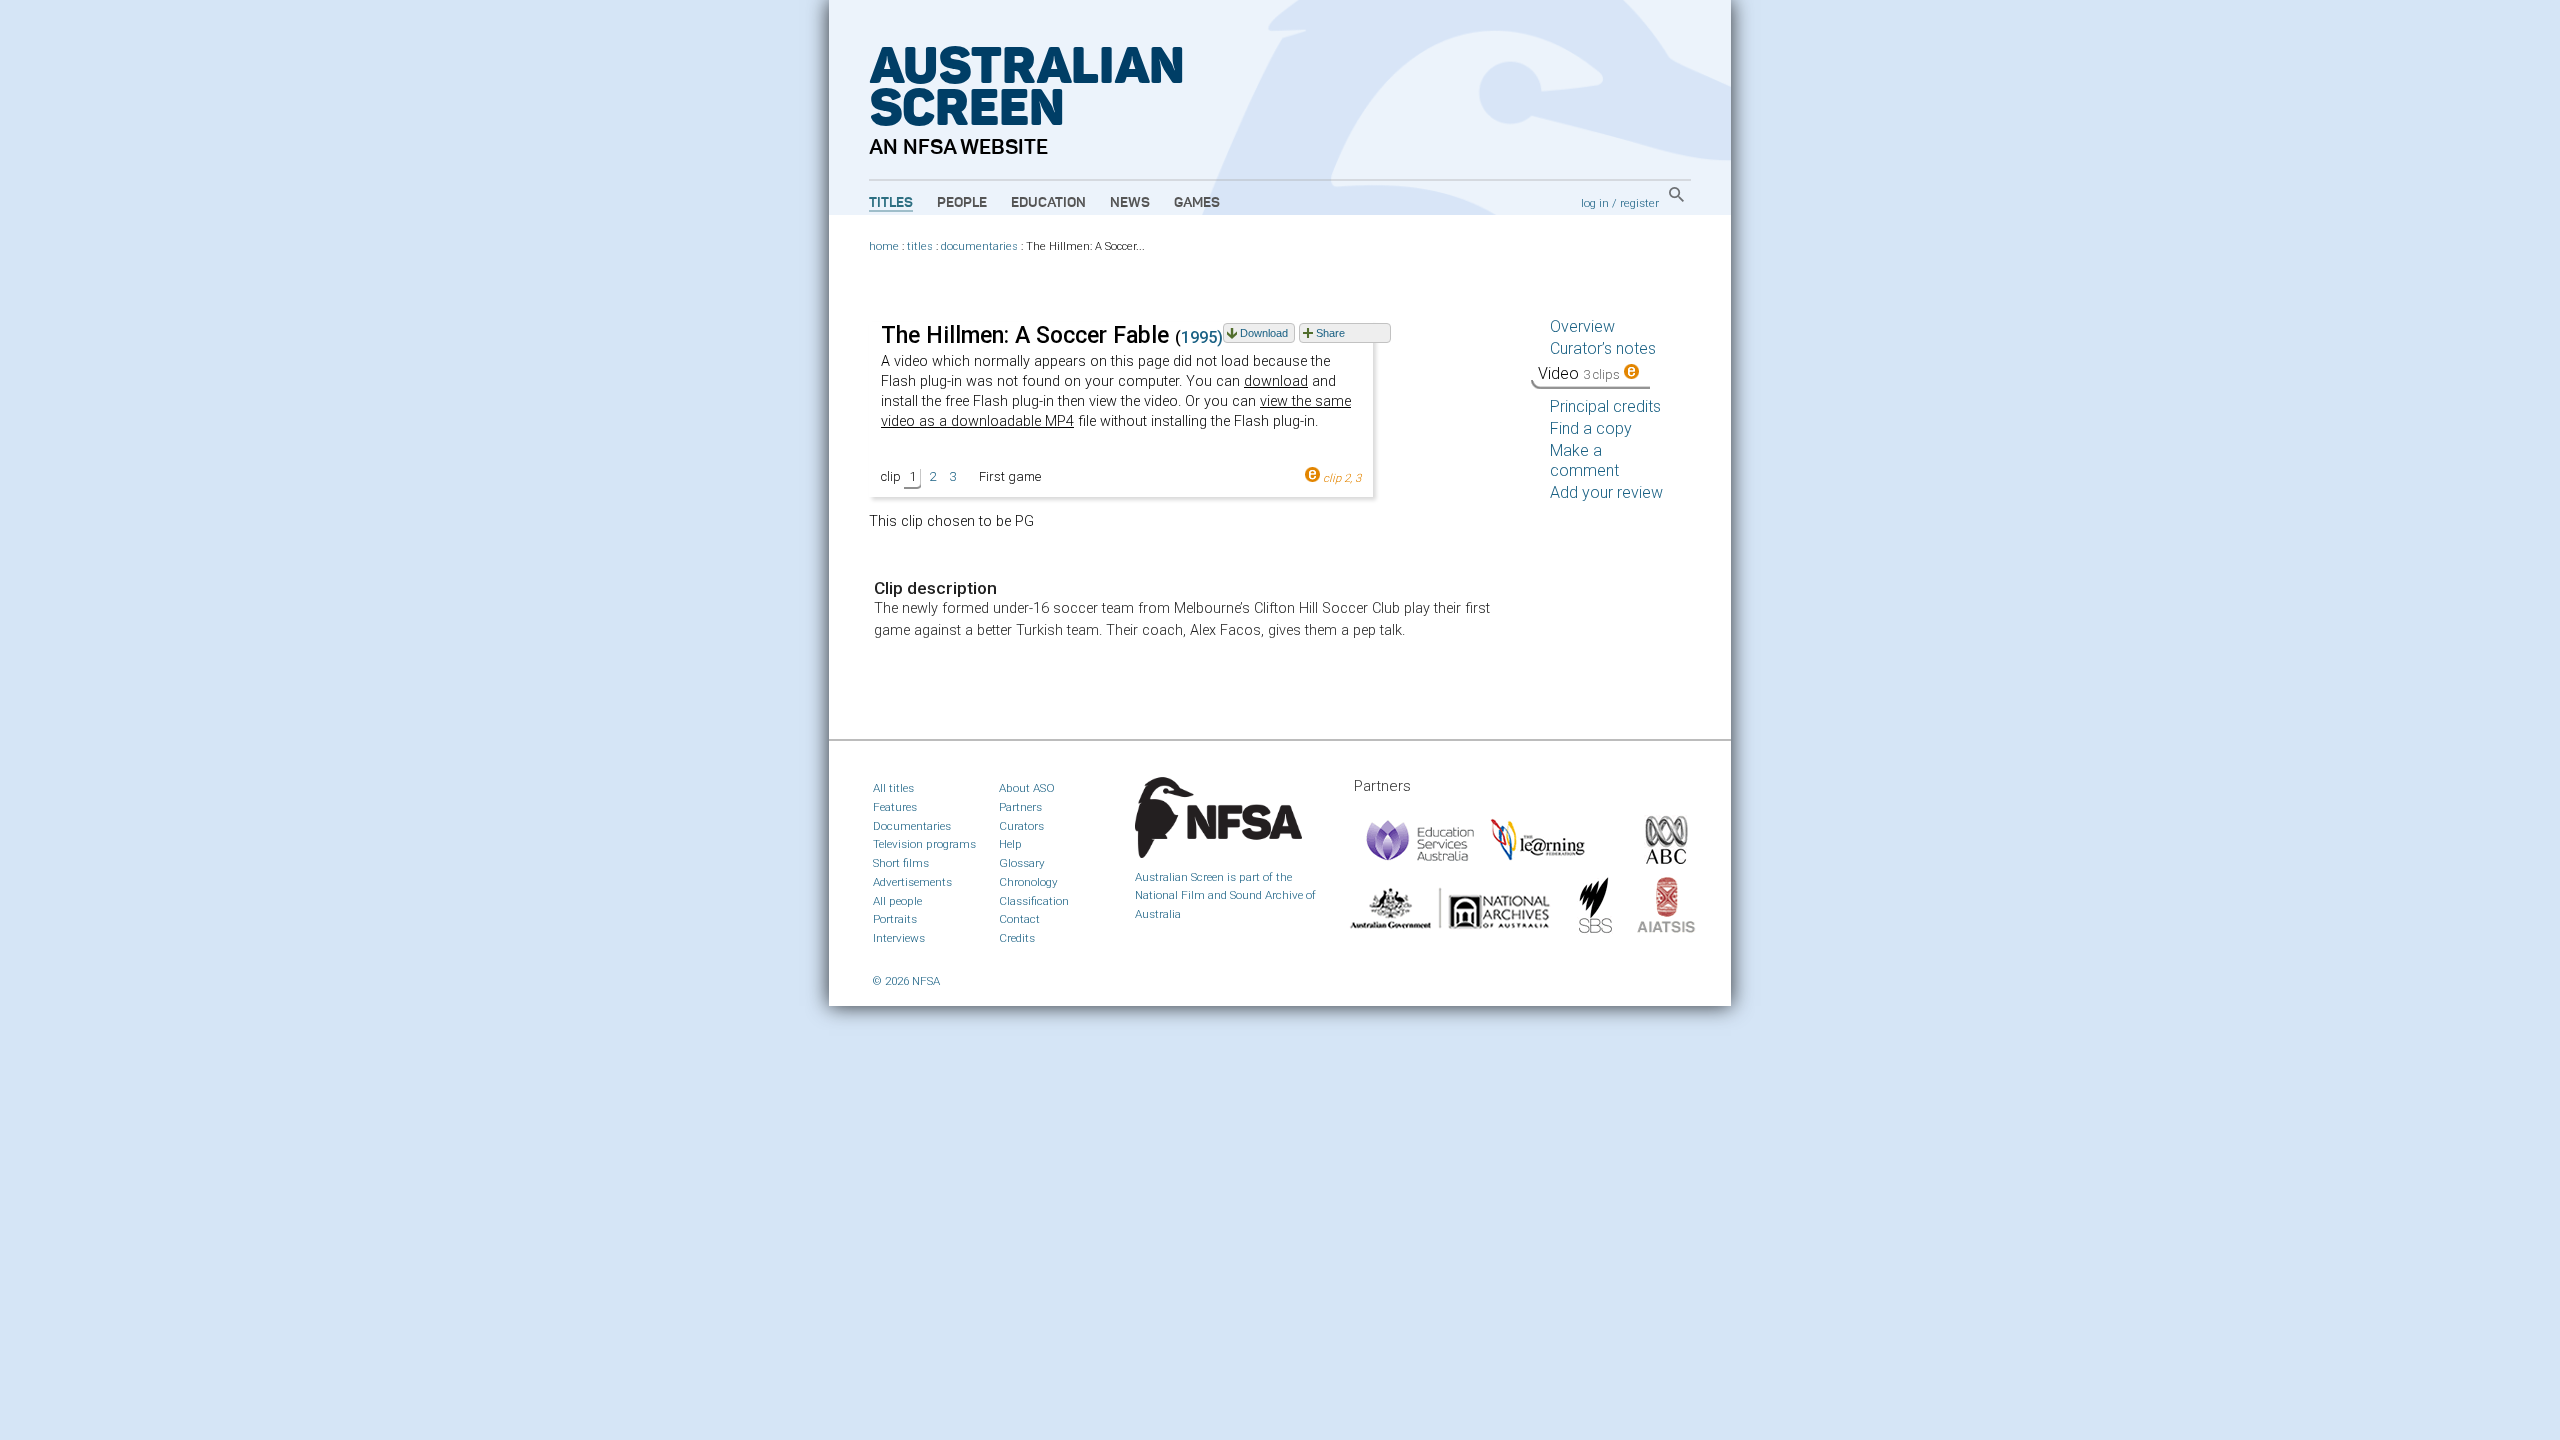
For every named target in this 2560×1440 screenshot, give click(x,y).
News (1130, 203)
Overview (1582, 326)
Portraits (895, 919)
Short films (901, 863)
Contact (1019, 919)
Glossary (1022, 863)
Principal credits (1605, 406)
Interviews (899, 938)
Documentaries (912, 826)
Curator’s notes (1603, 348)
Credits (1017, 938)
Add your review (1606, 492)
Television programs (924, 844)
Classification (1034, 901)
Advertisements (912, 882)
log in (1595, 203)
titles (920, 246)
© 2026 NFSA (906, 981)
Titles (891, 203)
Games (1197, 203)
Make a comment (1584, 460)
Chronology (1028, 882)
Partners (1020, 807)
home (884, 246)
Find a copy (1591, 428)
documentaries (979, 246)
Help (1010, 844)
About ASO (1027, 788)
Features (895, 807)
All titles (893, 788)
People (962, 203)
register (1639, 203)
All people (897, 901)
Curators (1021, 826)
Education (1048, 203)
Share (1330, 333)
